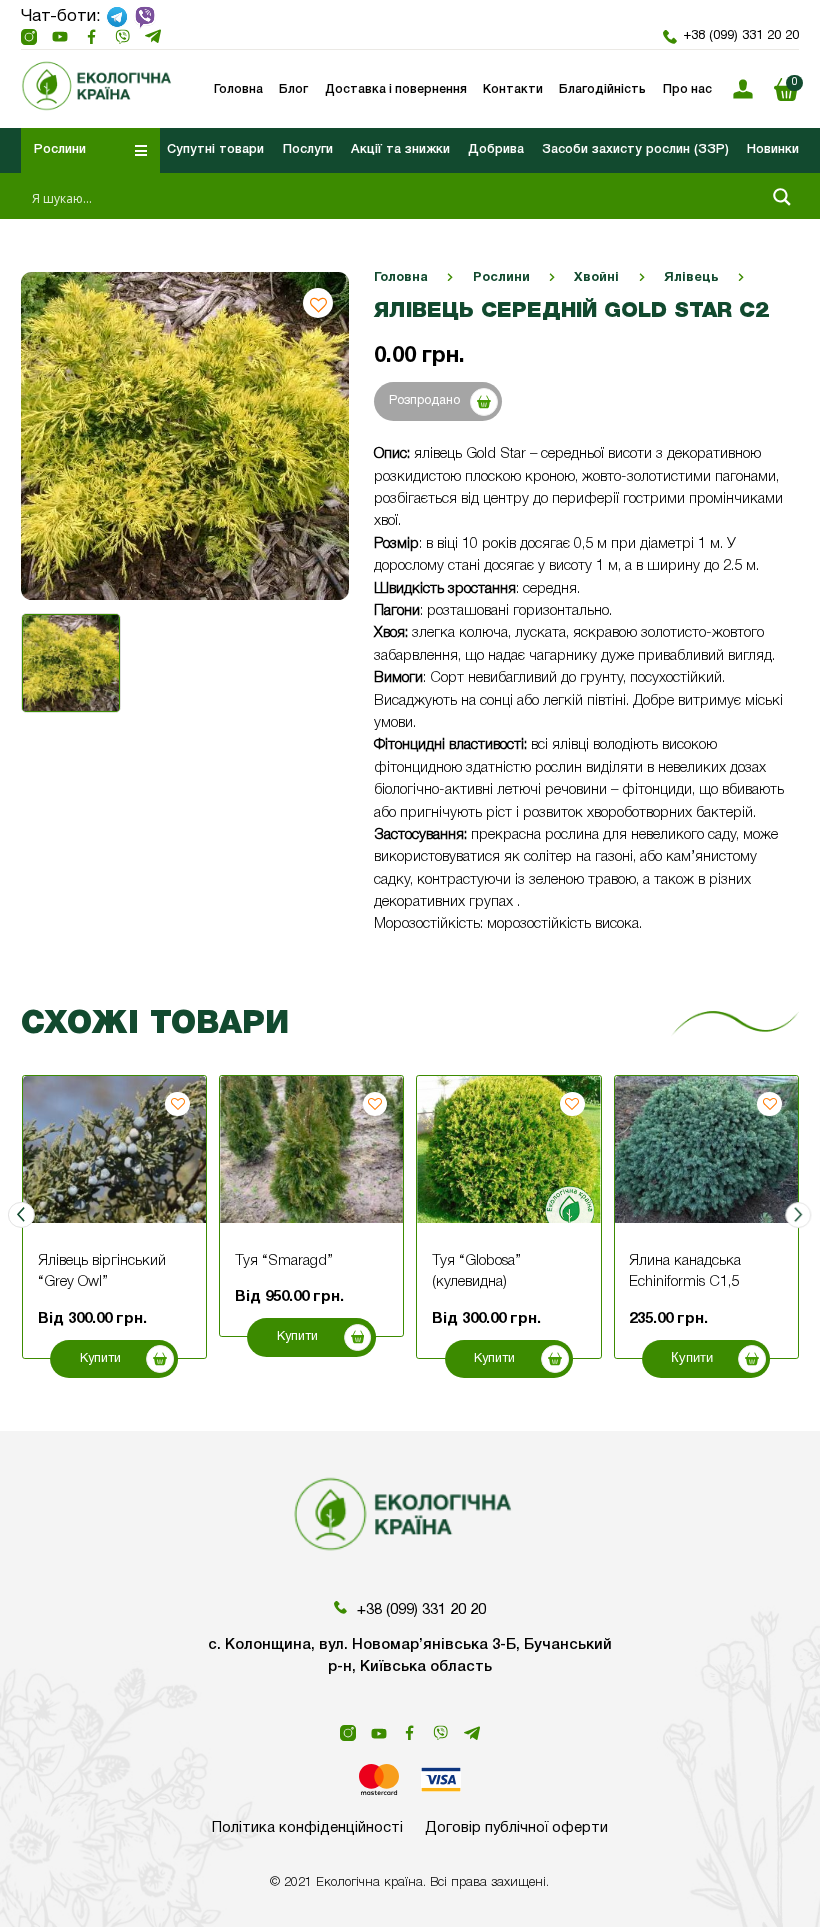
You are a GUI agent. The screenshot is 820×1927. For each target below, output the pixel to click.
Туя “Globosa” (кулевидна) (476, 1271)
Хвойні (596, 278)
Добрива (496, 149)
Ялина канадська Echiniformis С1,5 (685, 1271)
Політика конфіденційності (307, 1828)
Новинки (773, 149)
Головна (401, 278)
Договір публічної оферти (516, 1828)
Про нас (687, 89)
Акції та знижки (400, 149)
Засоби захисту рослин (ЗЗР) (635, 149)
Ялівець (691, 278)
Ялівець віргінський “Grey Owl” (102, 1271)
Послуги (308, 149)
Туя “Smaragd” (284, 1261)
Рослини (501, 278)
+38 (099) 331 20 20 (740, 36)
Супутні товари (215, 149)
